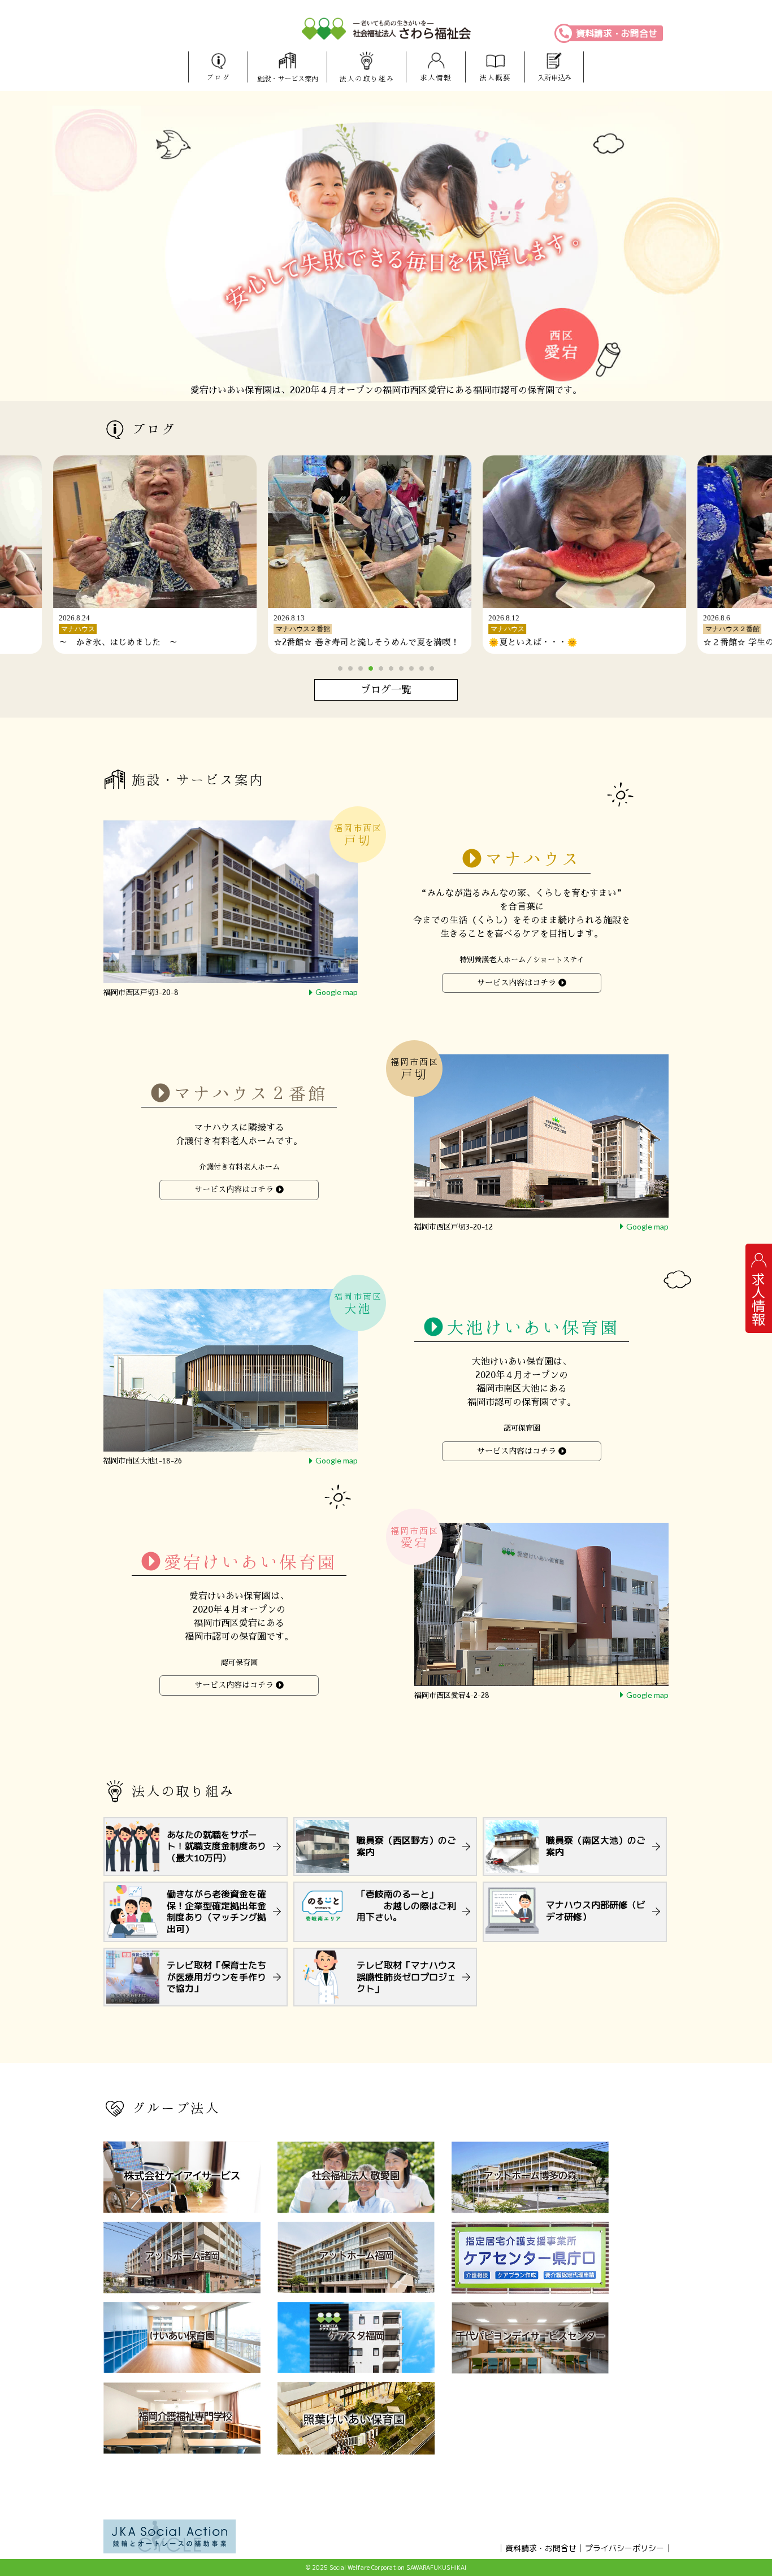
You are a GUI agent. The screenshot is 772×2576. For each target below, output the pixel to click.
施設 (288, 79)
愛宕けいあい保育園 (250, 1561)
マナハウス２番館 (250, 1093)
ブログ (218, 78)
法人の (367, 79)
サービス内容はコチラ (517, 983)
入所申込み (554, 78)
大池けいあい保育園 (533, 1328)
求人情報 (436, 78)
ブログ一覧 (386, 690)
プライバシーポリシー (624, 2548)
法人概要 (495, 78)
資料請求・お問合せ (617, 33)
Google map (337, 992)
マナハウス (533, 859)
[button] (340, 668)
